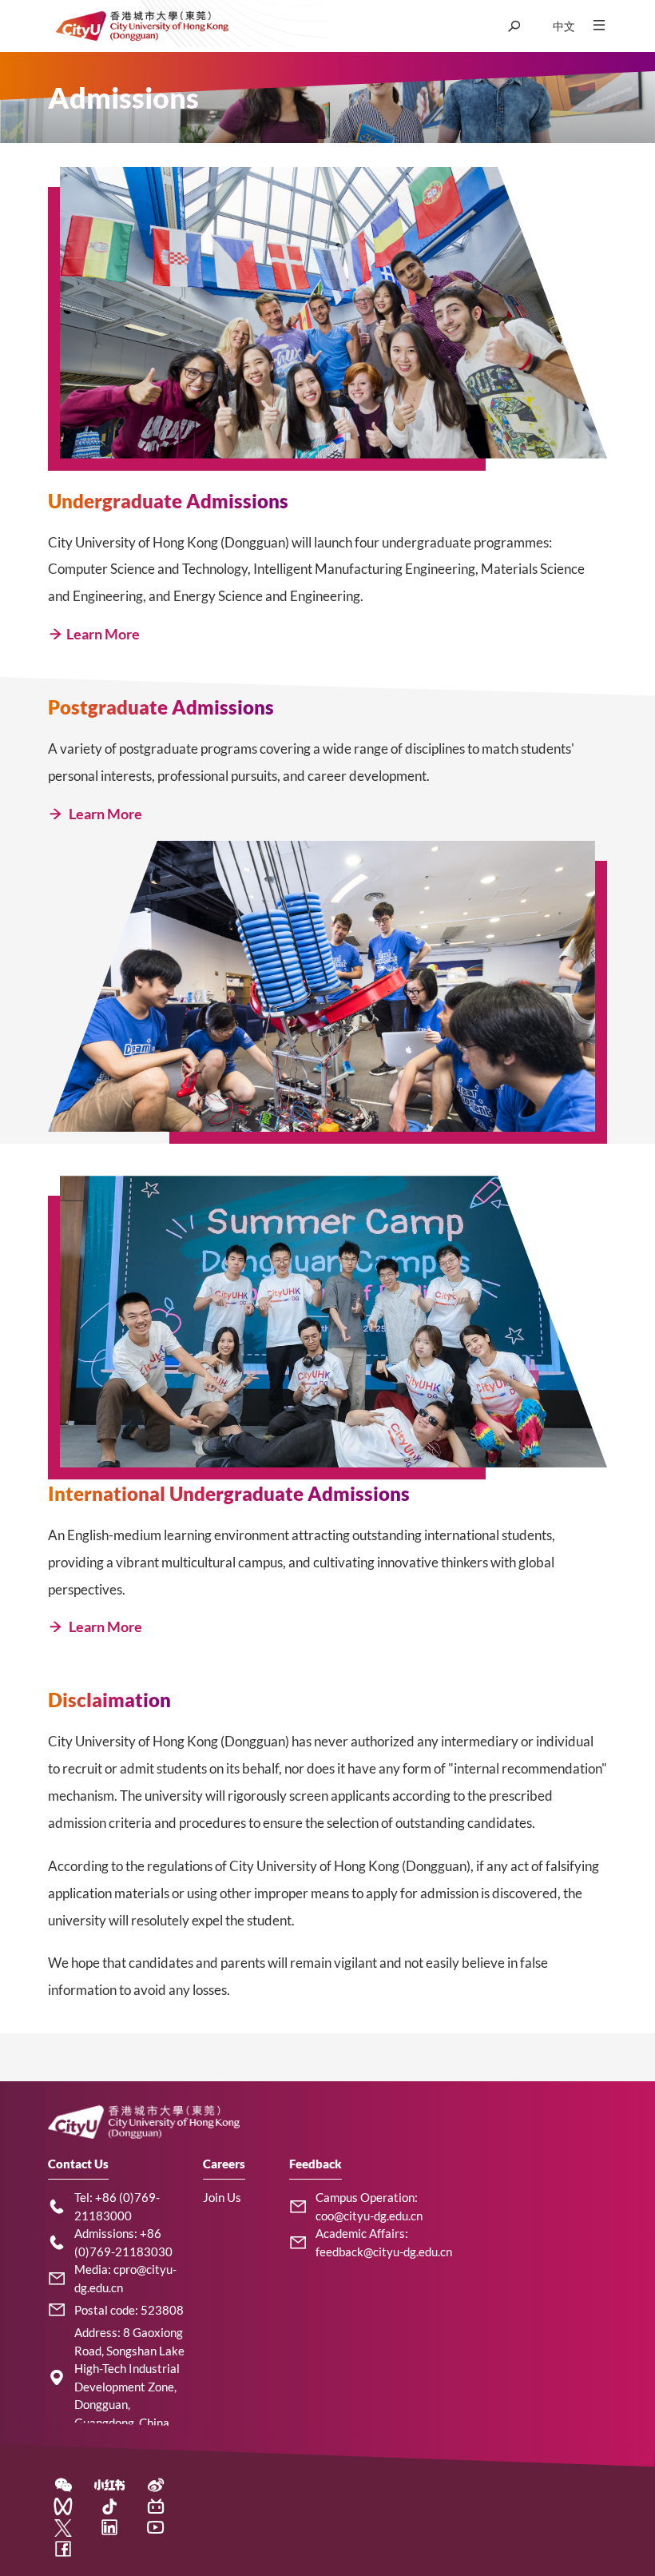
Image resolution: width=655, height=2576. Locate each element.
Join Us (222, 2197)
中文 (564, 26)
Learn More (103, 634)
